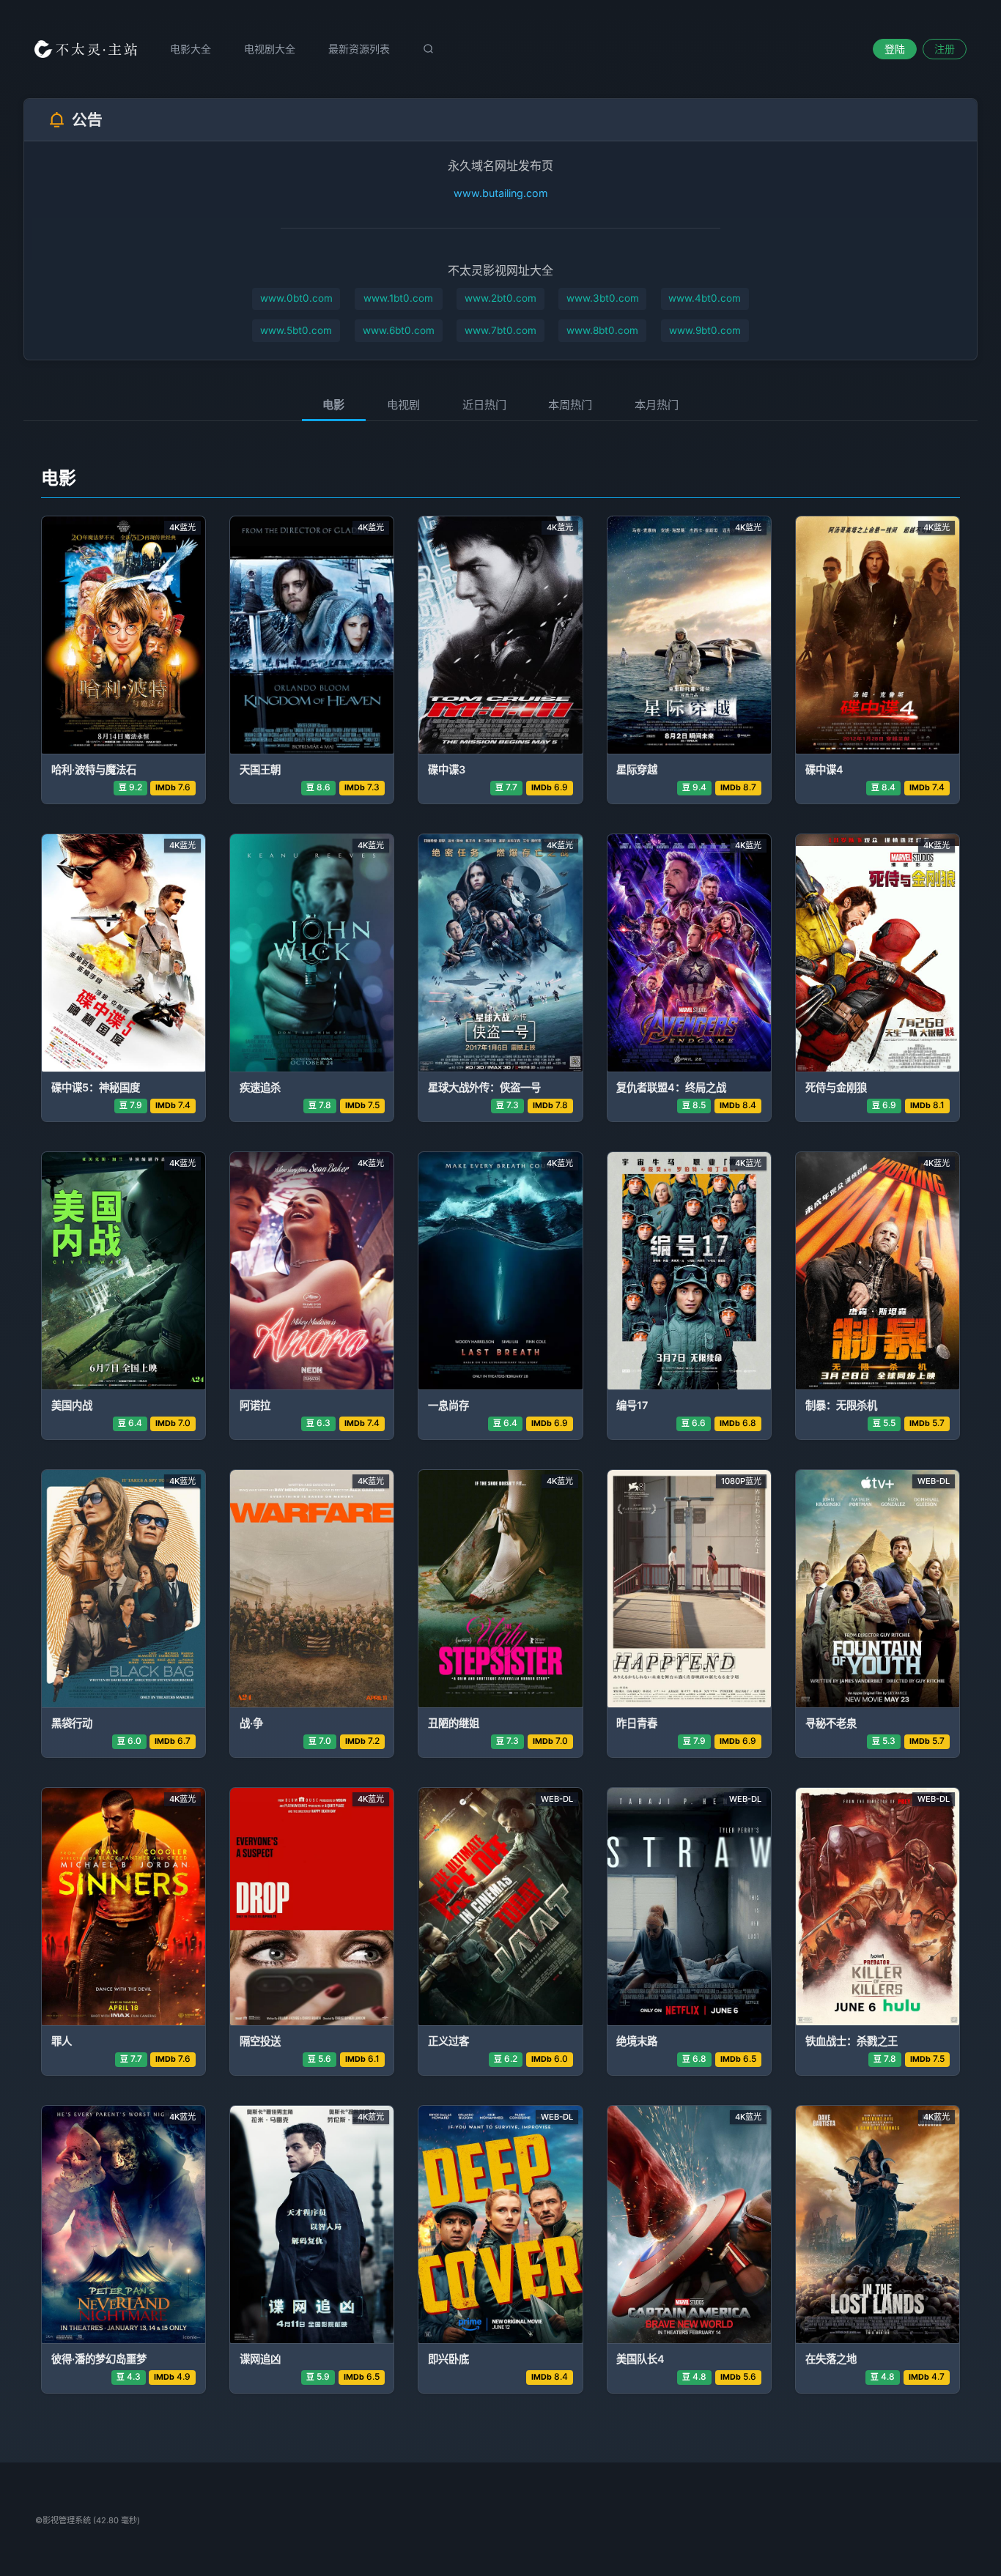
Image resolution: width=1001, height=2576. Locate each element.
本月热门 (657, 405)
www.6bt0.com (399, 330)
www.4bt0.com (705, 298)
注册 (945, 49)
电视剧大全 (270, 49)
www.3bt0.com (603, 298)
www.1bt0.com (398, 298)
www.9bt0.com (705, 330)
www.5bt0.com (296, 330)
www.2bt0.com (500, 298)
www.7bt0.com (500, 330)
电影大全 (191, 49)
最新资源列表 (359, 49)
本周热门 (570, 405)
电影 (333, 405)
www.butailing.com (501, 193)
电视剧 (403, 405)
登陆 (895, 49)
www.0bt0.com (296, 298)
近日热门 (484, 405)
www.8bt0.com (602, 330)
